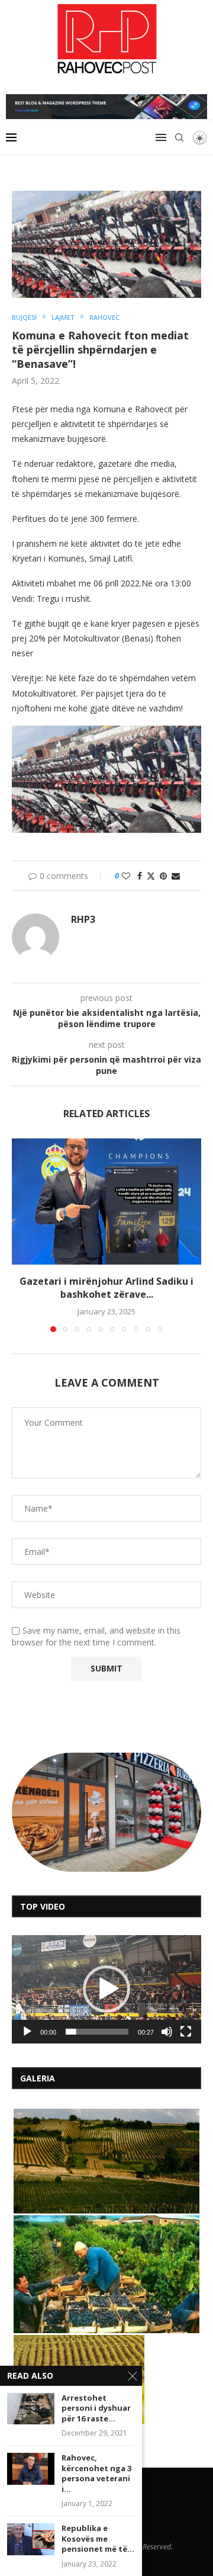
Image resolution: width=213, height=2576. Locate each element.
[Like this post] (126, 876)
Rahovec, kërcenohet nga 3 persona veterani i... (96, 2474)
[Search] (179, 137)
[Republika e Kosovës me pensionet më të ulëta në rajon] (31, 2539)
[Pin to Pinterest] (163, 876)
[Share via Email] (176, 876)
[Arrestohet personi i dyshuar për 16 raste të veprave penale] (31, 2409)
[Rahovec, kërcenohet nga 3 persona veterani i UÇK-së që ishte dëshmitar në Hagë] (31, 2468)
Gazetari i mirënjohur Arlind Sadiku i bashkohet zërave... (106, 1288)
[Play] (27, 2032)
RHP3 (83, 920)
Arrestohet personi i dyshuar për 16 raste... (96, 2408)
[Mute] (167, 2032)
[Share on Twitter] (151, 876)
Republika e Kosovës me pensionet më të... (98, 2539)
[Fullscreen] (186, 2032)
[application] (106, 1989)
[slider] (97, 2032)
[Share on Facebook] (140, 876)
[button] (22, 1234)
